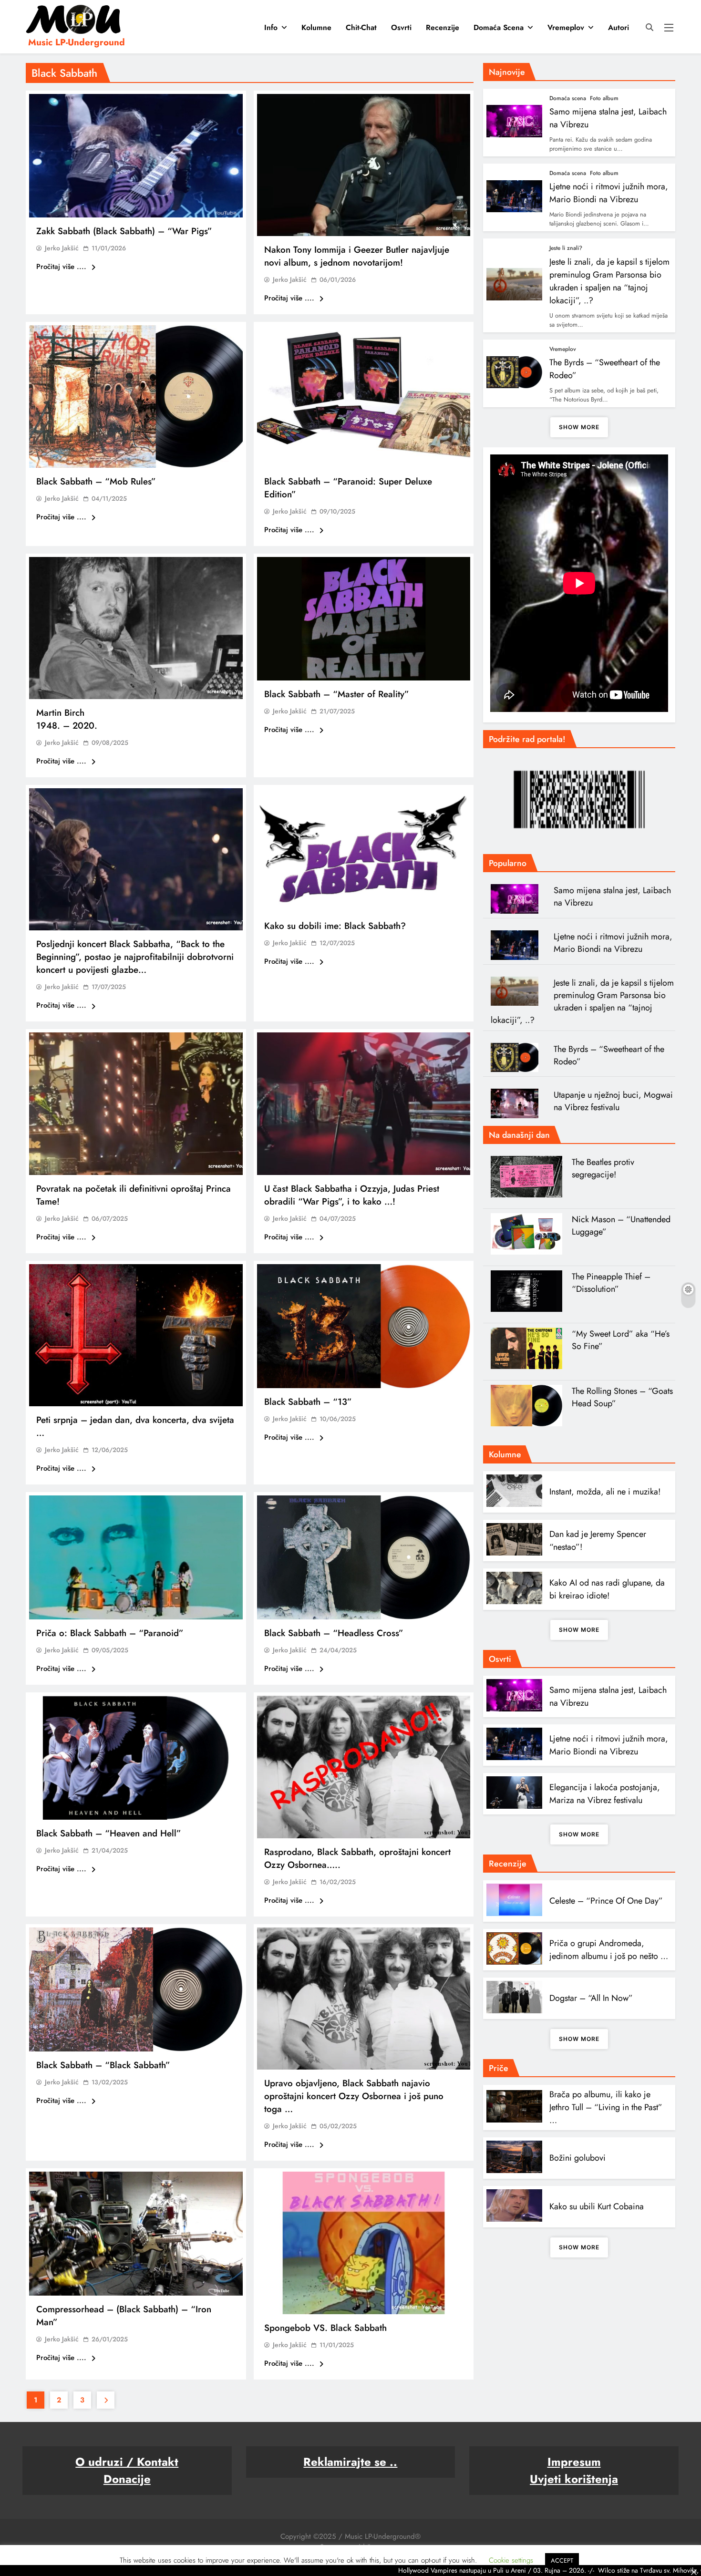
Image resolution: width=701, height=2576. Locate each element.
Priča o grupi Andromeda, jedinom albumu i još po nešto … (609, 1950)
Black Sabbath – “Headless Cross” (334, 1633)
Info (271, 27)
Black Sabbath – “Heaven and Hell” (109, 1833)
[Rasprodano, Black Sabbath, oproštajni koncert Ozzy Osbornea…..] (364, 1767)
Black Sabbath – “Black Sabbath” (103, 2065)
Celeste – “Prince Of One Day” (606, 1901)
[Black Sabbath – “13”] (364, 1326)
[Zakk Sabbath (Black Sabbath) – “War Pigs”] (136, 156)
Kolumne (316, 27)
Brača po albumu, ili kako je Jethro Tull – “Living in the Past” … (606, 2107)
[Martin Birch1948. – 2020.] (136, 628)
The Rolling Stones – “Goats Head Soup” (622, 1397)
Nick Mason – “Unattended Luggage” (621, 1226)
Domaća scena (499, 27)
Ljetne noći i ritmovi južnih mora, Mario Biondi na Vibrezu (609, 193)
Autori (619, 27)
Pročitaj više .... (62, 267)
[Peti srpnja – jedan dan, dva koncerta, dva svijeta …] (136, 1335)
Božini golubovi (577, 2158)
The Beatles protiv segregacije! (603, 1168)
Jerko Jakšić (62, 248)
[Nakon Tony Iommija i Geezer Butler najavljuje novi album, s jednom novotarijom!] (364, 165)
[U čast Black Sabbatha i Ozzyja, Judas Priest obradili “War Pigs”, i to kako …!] (364, 1103)
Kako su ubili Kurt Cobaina (597, 2206)
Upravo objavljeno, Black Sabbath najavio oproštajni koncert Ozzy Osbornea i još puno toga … (354, 2096)
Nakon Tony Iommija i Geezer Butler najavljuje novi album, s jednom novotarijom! (357, 256)
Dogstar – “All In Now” (591, 1998)
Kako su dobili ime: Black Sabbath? (335, 926)
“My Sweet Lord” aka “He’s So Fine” (621, 1340)
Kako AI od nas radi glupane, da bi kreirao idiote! (607, 1589)
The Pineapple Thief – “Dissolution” (611, 1283)
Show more (579, 427)
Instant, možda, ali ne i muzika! (605, 1492)
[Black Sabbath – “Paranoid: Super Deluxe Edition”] (364, 396)
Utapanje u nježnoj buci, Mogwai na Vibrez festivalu (613, 1101)
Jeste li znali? (566, 248)
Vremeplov (566, 27)
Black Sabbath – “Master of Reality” (337, 694)
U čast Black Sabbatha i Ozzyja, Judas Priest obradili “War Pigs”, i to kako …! (352, 1195)
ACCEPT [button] (562, 2561)
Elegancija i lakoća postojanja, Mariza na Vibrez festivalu (605, 1794)
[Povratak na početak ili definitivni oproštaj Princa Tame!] (136, 1103)
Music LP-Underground (77, 42)
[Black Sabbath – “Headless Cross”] (364, 1557)
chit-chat (361, 27)
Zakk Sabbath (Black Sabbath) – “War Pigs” (124, 231)
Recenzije (443, 27)
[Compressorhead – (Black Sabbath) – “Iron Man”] (136, 2234)
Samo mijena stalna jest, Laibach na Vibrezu (612, 896)
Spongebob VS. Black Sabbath (325, 2328)
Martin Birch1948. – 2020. (67, 719)
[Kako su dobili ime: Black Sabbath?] (364, 850)
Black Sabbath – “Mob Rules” (96, 481)
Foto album (604, 98)
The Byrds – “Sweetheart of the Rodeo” (609, 1055)
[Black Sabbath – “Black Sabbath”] (136, 1989)
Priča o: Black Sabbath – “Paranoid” (110, 1633)
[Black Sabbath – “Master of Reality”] (364, 619)
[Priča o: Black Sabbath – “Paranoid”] (136, 1557)
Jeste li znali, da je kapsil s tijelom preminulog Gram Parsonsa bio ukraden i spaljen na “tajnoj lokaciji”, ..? (609, 281)
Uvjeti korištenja (574, 2479)
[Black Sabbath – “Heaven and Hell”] (136, 1758)
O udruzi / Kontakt (127, 2462)
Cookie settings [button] (511, 2560)
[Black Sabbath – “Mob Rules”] (136, 396)
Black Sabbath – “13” (308, 1402)
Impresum (574, 2462)
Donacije (127, 2479)
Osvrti (401, 27)
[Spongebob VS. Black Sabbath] (364, 2243)
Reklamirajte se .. (350, 2462)
